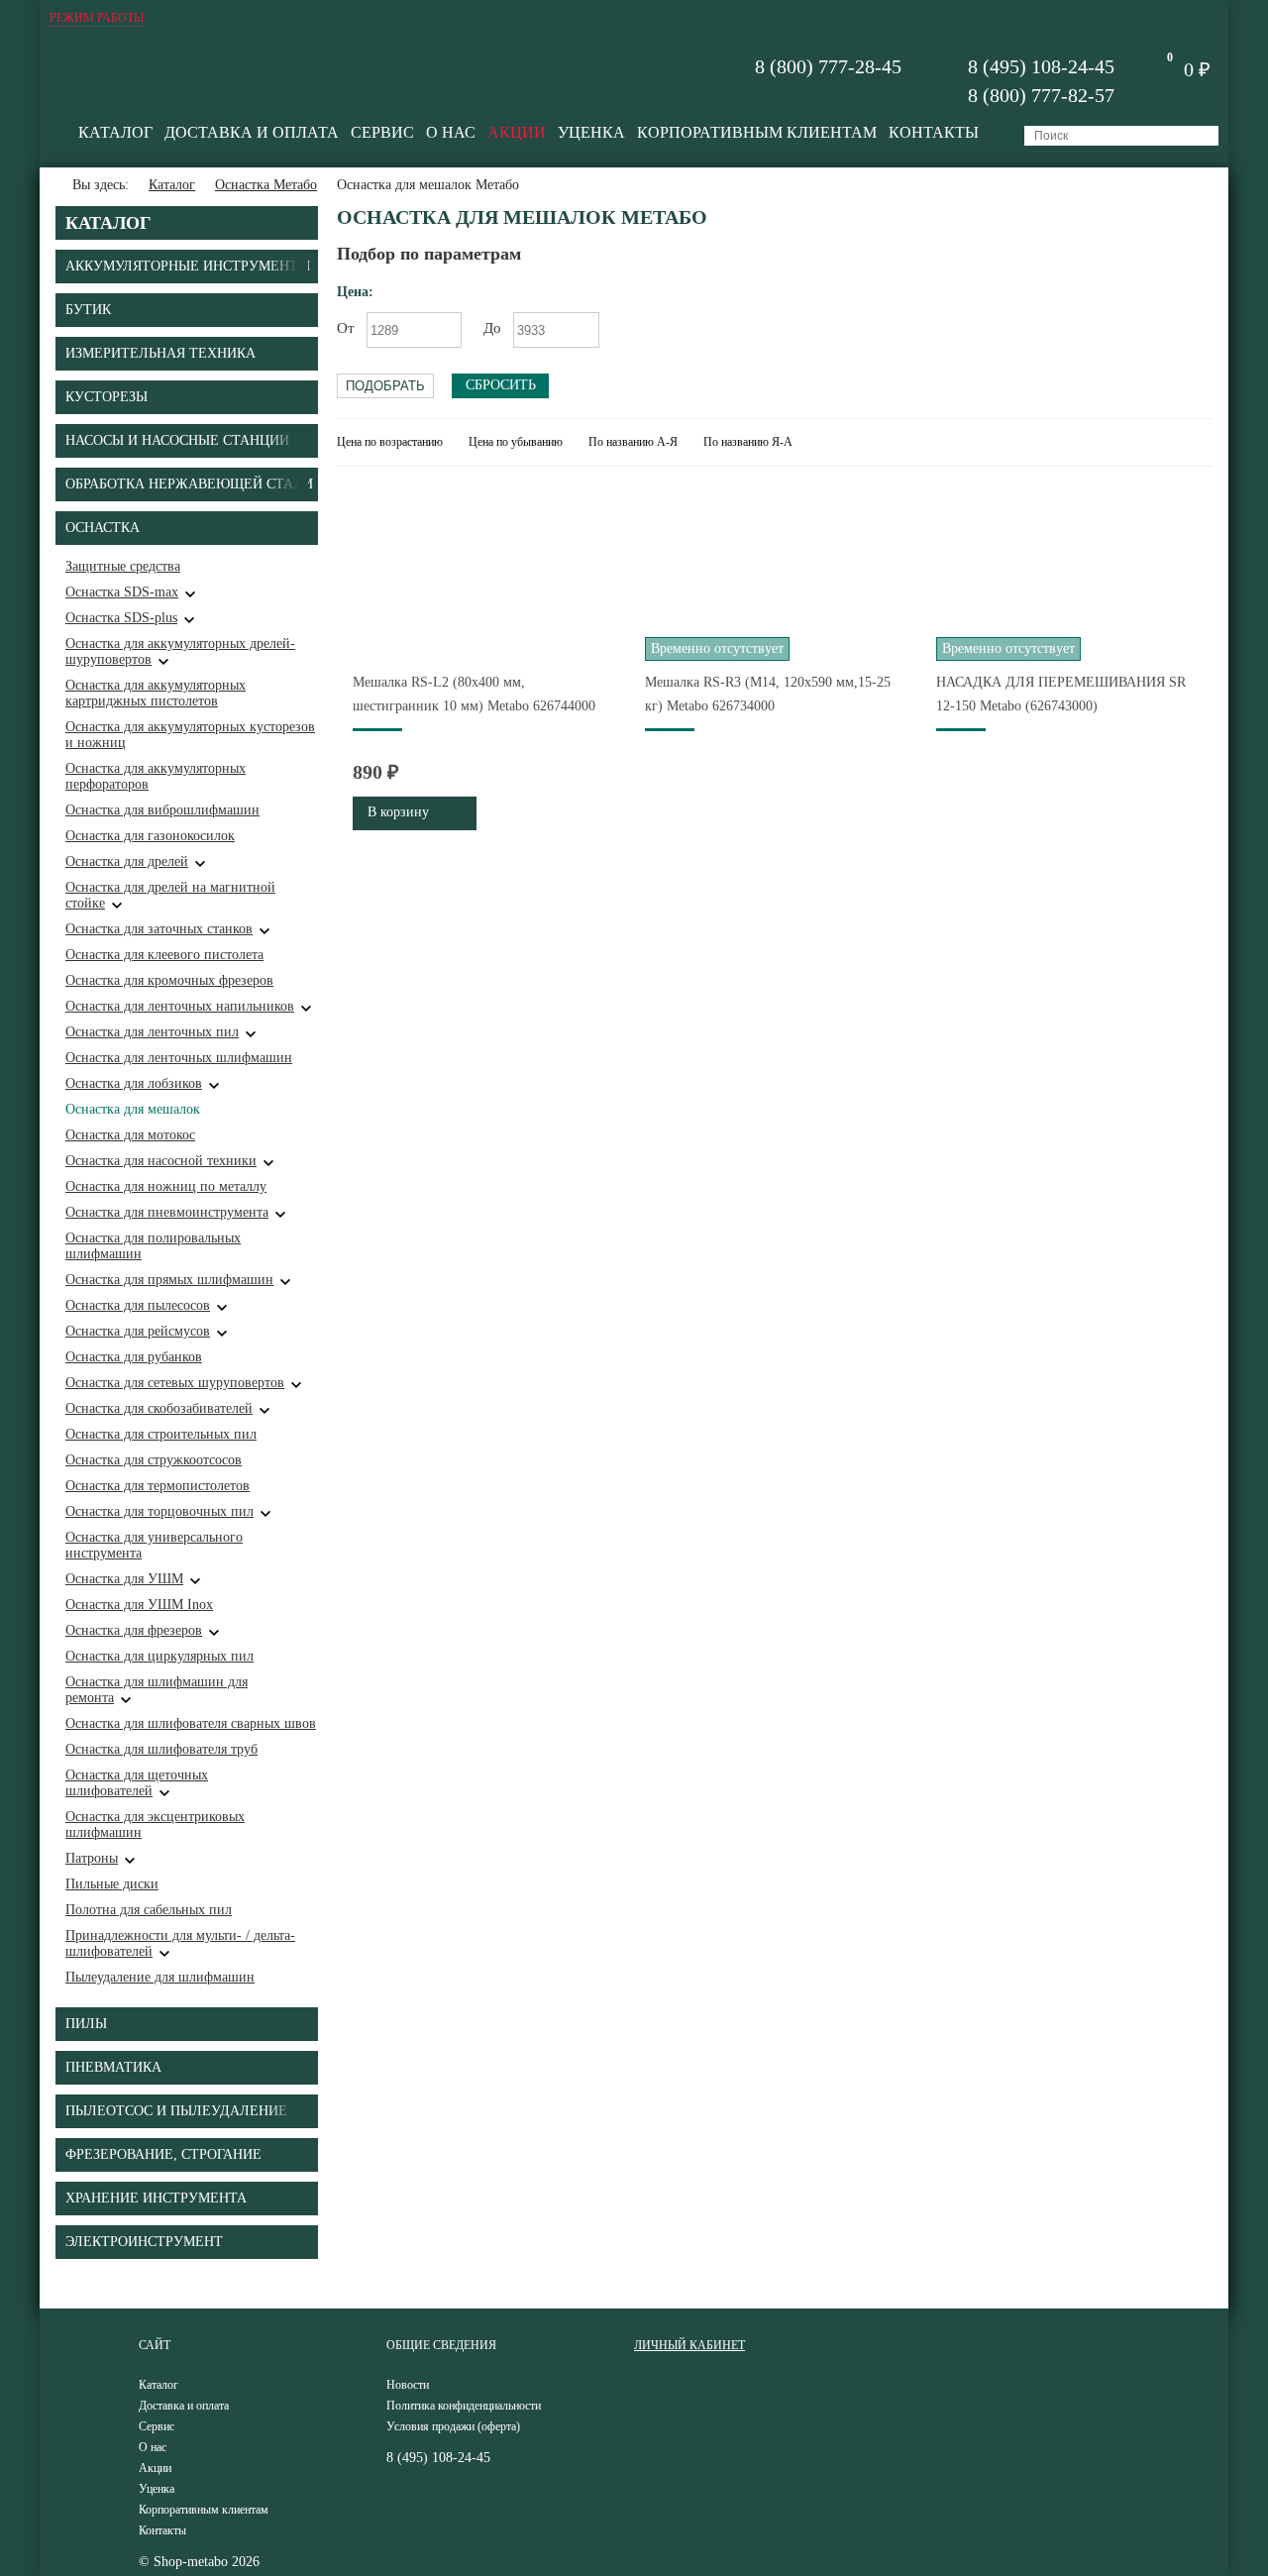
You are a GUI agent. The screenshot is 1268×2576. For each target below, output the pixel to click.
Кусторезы (106, 397)
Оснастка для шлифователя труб (161, 1749)
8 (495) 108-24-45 (1041, 66)
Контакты (934, 132)
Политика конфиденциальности (464, 2406)
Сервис (382, 132)
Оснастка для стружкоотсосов (154, 1460)
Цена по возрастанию (390, 442)
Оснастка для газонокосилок (150, 836)
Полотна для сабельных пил (149, 1910)
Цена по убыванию (516, 442)
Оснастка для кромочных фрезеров (169, 980)
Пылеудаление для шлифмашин (160, 1977)
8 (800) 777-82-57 (1041, 95)
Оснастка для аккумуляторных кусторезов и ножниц (190, 735)
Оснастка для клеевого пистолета (164, 955)
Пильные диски (112, 1884)
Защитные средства (123, 566)
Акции (517, 132)
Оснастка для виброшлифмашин (162, 810)
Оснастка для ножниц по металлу (166, 1186)
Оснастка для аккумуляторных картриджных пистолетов (156, 693)
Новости (408, 2385)
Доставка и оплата (252, 132)
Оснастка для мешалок (133, 1109)
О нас (451, 132)
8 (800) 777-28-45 (828, 66)
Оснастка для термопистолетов (158, 1486)
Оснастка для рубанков (134, 1357)
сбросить (501, 385)
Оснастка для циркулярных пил (159, 1656)
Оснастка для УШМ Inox (139, 1605)
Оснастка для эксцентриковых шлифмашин (155, 1825)
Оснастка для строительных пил (161, 1434)
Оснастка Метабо (266, 185)
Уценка (591, 132)
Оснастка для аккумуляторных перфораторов (156, 776)
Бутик (88, 310)
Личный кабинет (689, 2345)
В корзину (398, 812)
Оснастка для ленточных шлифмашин (179, 1058)
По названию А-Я (633, 442)
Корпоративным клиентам (757, 132)
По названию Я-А (748, 442)
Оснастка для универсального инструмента (154, 1545)
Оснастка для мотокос (130, 1135)
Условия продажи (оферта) (453, 2426)
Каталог (115, 132)
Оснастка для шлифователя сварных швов (191, 1723)
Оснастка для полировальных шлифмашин (153, 1246)
